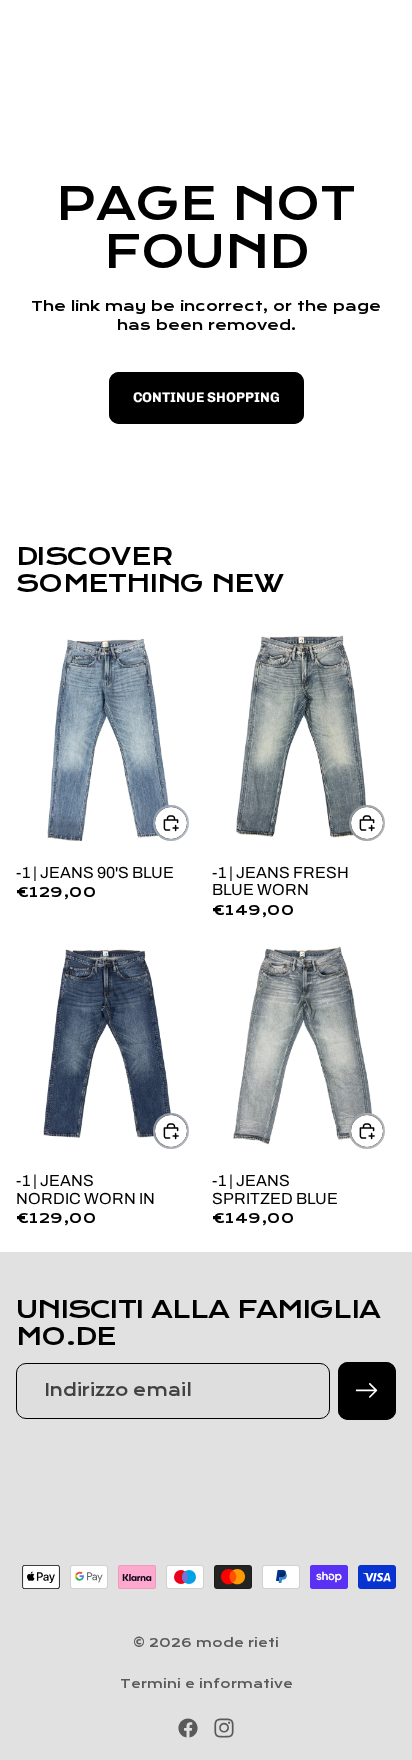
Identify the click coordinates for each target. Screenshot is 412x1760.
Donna (186, 84)
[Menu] (23, 30)
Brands (371, 84)
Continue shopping (206, 397)
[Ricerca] (66, 30)
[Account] (344, 30)
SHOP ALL (348, 587)
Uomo (114, 84)
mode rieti (237, 1643)
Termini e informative (206, 1684)
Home (43, 84)
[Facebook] (188, 1728)
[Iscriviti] (367, 1391)
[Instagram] (224, 1728)
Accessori (277, 84)
